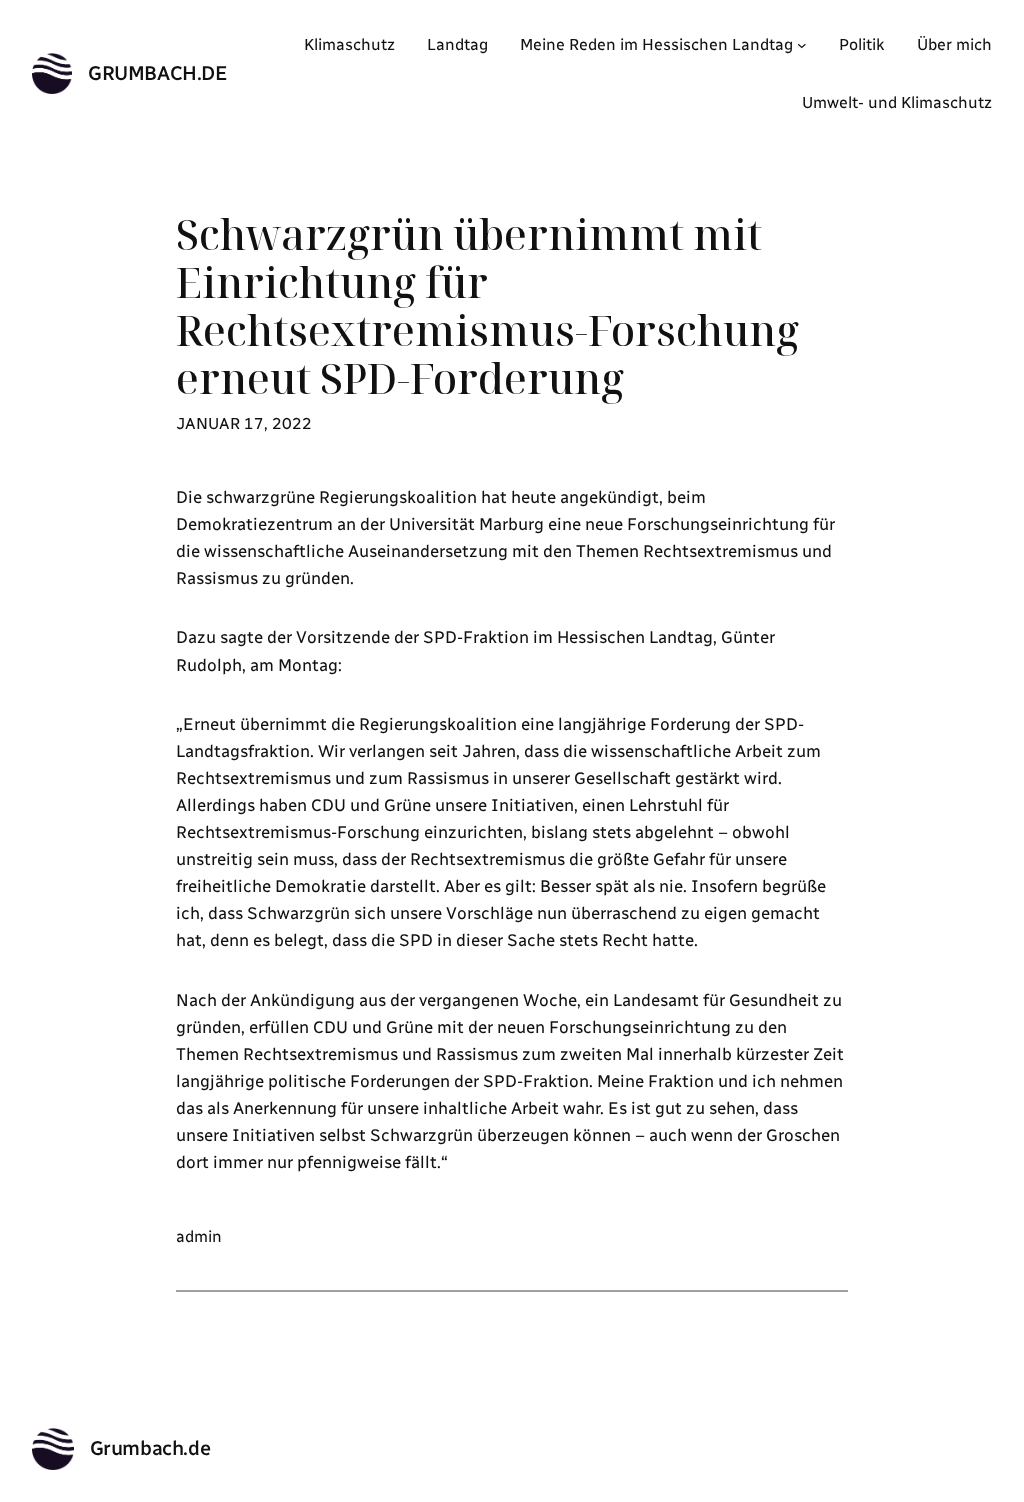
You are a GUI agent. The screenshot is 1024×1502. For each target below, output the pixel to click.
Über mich (954, 44)
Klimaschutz (349, 44)
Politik (862, 44)
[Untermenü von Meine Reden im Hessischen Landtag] (802, 45)
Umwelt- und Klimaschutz (897, 102)
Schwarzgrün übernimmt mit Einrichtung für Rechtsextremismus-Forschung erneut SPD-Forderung (487, 306)
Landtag (457, 44)
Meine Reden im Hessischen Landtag (656, 44)
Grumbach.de (158, 73)
